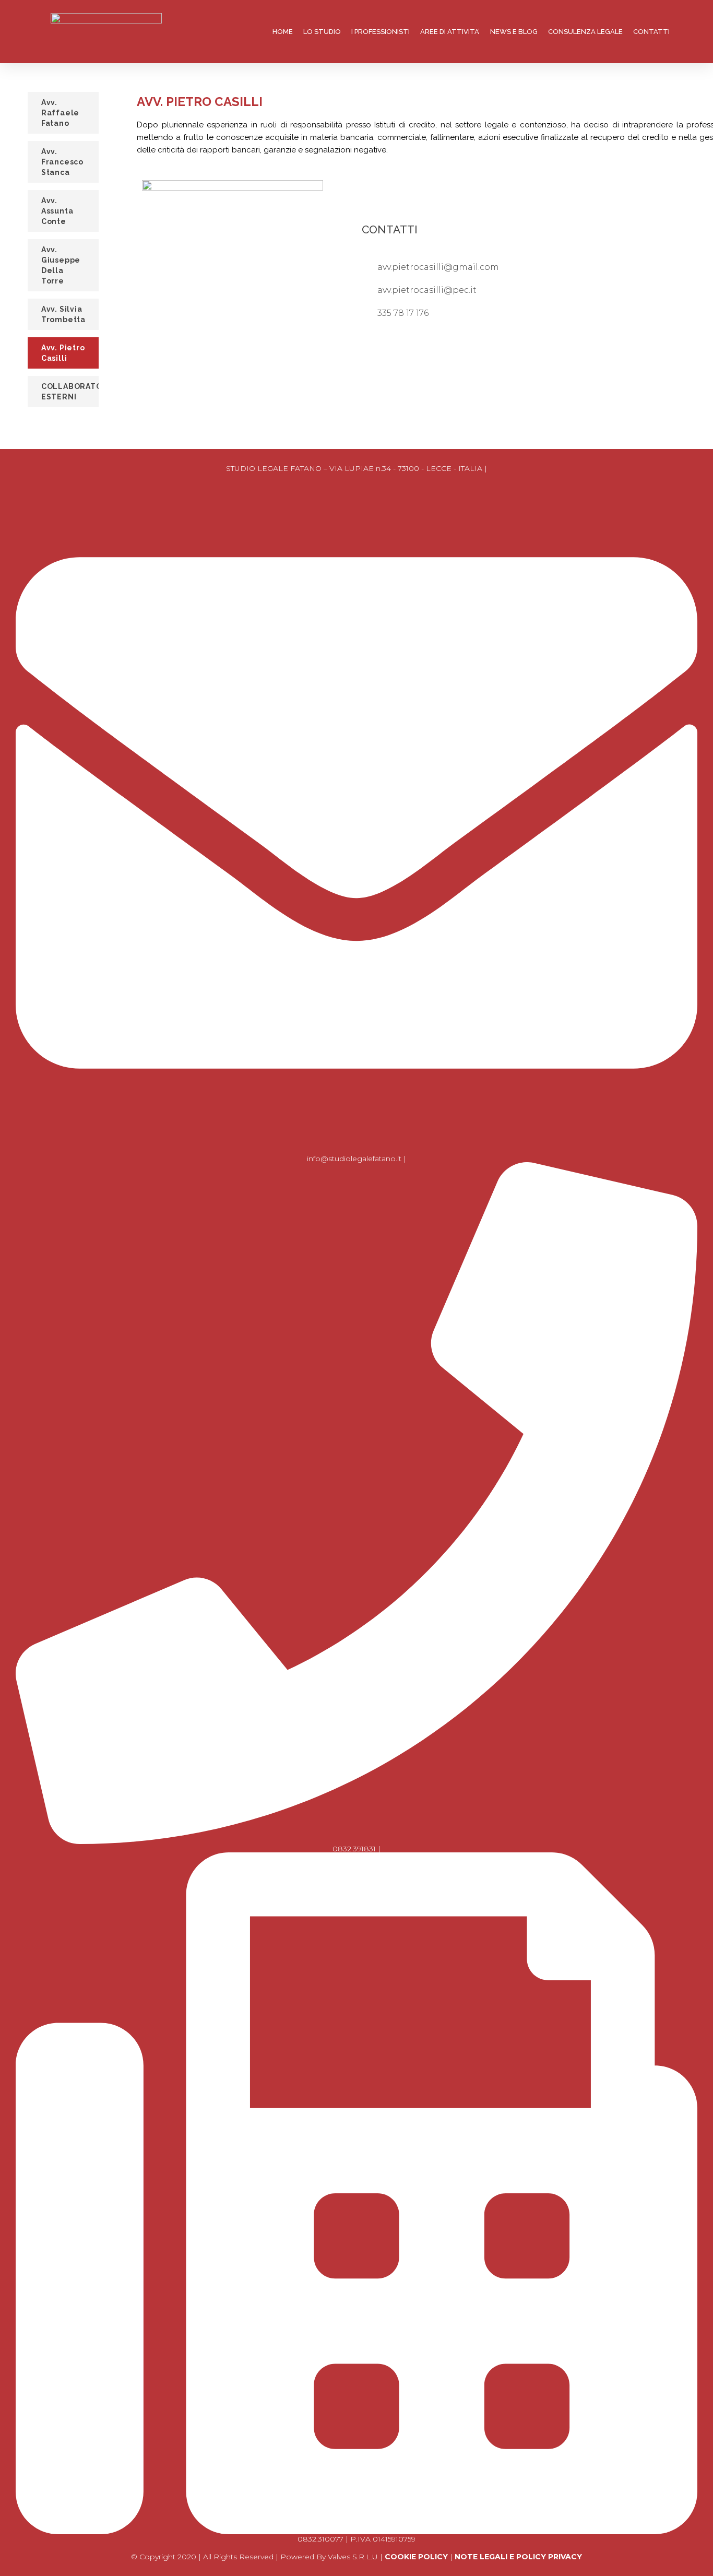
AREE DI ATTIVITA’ (450, 32)
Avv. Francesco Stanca (62, 162)
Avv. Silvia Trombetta (63, 314)
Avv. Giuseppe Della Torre (61, 265)
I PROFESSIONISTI (381, 32)
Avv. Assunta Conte (57, 211)
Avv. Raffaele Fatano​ (60, 113)
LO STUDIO (322, 32)
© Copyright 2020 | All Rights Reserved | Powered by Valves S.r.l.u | (258, 2557)
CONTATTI (651, 32)
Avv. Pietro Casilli (63, 353)
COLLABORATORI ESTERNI (70, 392)
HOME (283, 32)
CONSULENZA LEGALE (585, 32)
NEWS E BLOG (514, 32)
